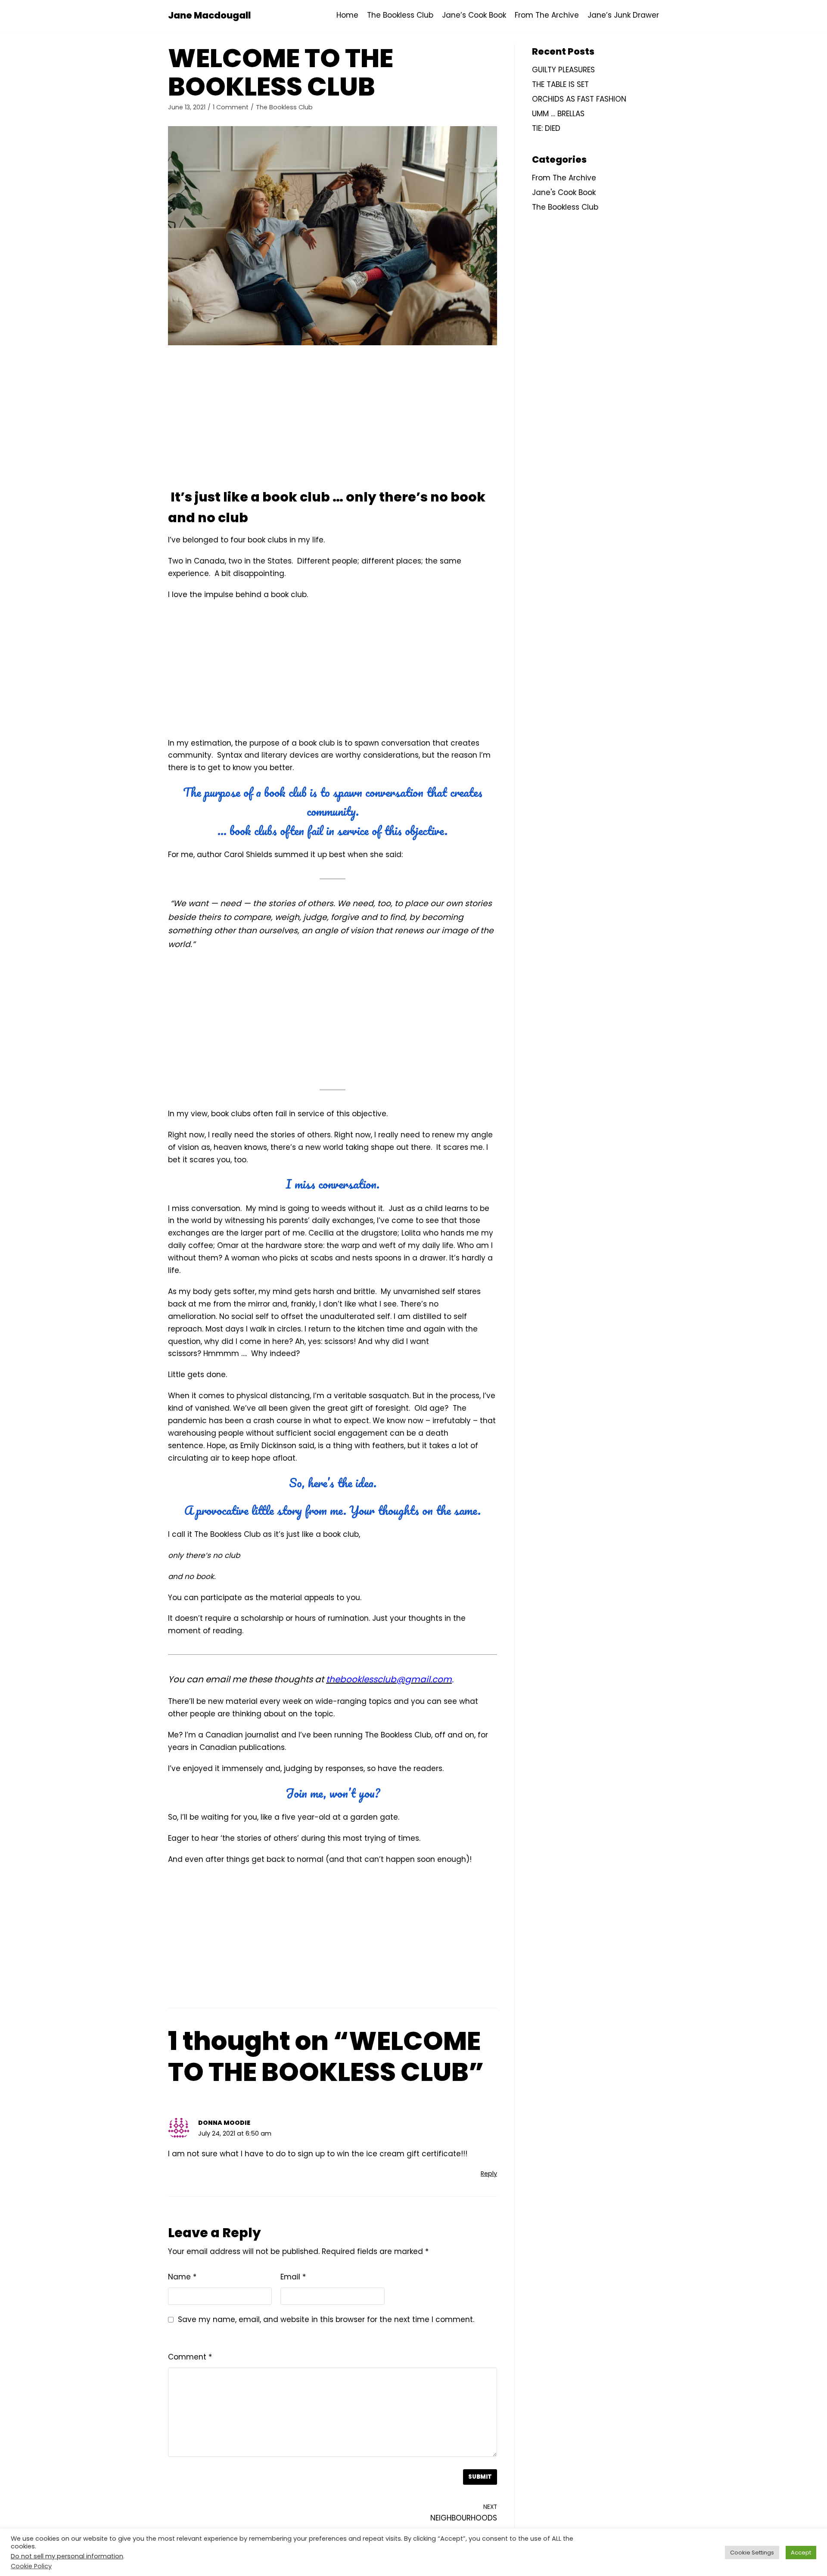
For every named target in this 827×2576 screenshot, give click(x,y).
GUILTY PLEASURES (563, 70)
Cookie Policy (31, 2566)
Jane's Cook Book (564, 192)
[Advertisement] (333, 418)
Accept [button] (801, 2553)
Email (293, 2277)
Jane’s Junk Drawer (623, 15)
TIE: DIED (546, 128)
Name (182, 2277)
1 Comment (231, 107)
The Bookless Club (400, 15)
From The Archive (547, 15)
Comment (190, 2357)
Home (347, 15)
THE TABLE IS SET (560, 84)
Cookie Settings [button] (752, 2553)
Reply (489, 2173)
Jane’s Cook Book (474, 15)
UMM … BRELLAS (558, 114)
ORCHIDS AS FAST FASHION (579, 99)
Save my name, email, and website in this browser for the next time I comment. (326, 2319)
